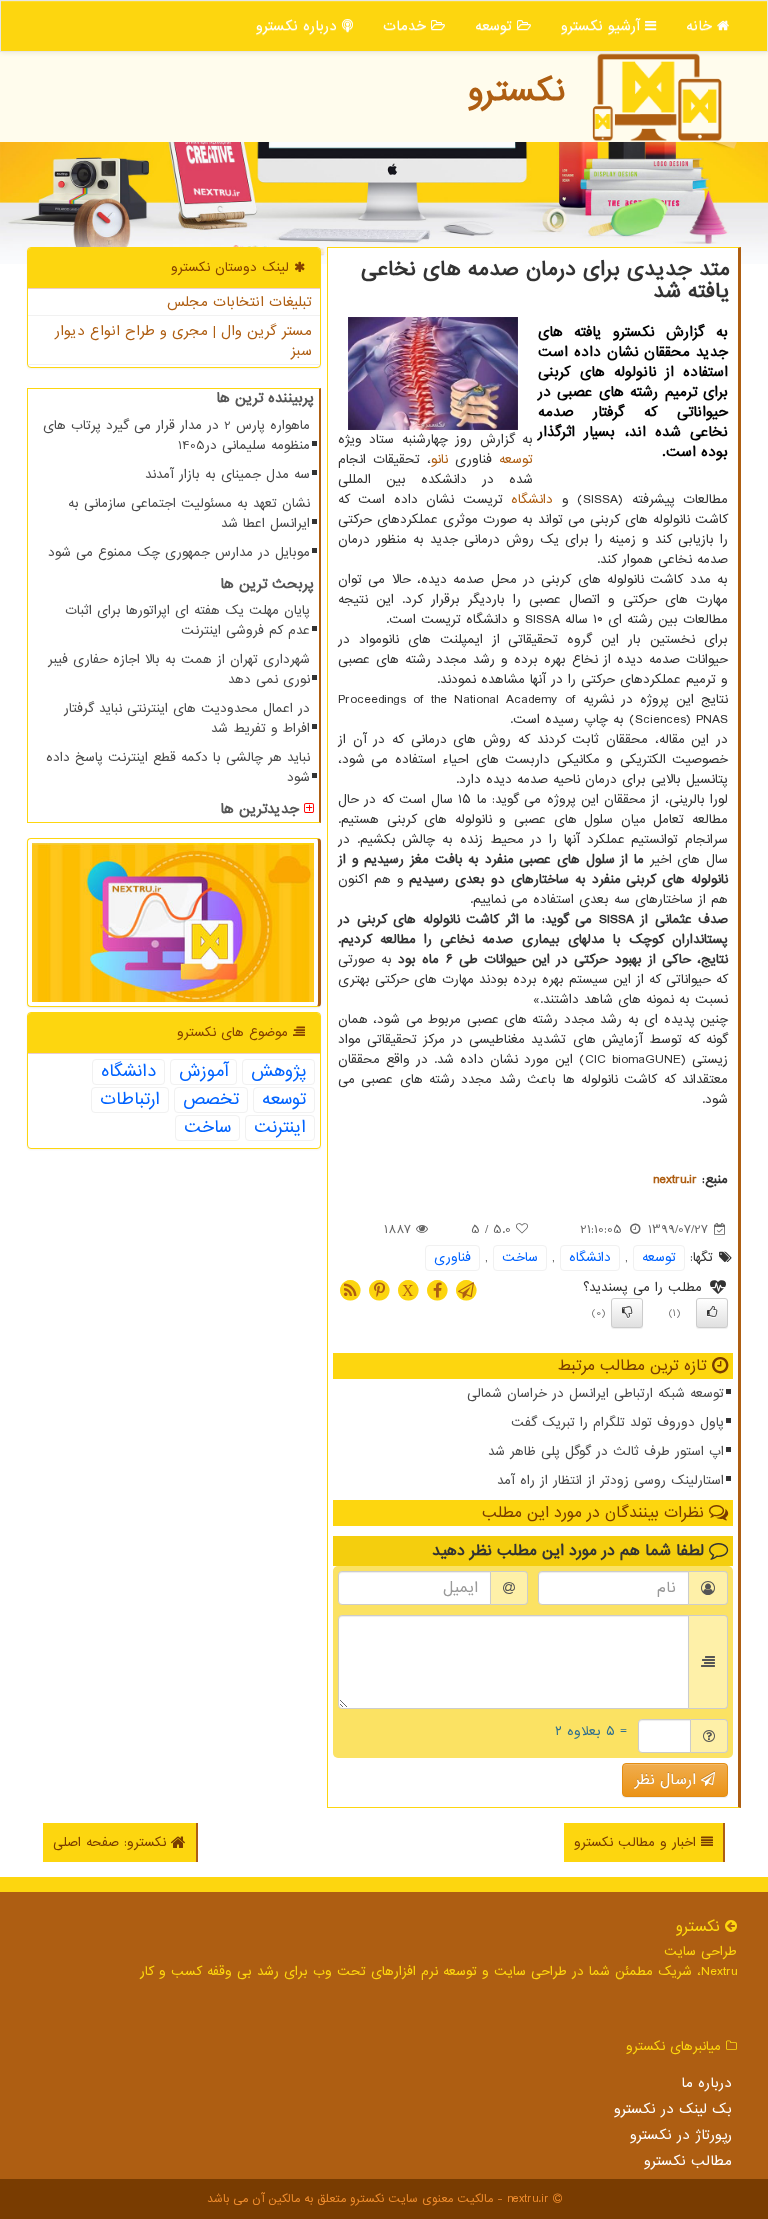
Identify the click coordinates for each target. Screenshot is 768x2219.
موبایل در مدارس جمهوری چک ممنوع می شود (179, 552)
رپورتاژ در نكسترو (681, 2135)
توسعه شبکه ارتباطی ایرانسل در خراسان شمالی (595, 1393)
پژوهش (278, 1072)
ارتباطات (130, 1100)
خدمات (407, 26)
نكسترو (516, 91)
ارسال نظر (668, 1780)
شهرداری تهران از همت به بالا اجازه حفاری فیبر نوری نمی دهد (179, 669)
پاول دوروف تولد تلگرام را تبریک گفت (617, 1422)
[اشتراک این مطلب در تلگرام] (466, 1289)
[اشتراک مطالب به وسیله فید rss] (350, 1289)
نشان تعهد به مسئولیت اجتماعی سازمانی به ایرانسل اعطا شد (189, 513)
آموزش (203, 1072)
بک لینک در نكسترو (673, 2109)
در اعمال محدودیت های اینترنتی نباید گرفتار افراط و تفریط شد (187, 718)
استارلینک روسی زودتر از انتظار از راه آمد (610, 1480)
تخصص (211, 1100)
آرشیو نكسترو (603, 26)
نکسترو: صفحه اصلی (112, 1842)
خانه (701, 26)
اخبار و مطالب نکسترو (637, 1842)
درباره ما (706, 2083)
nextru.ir (675, 1179)
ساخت (520, 1257)
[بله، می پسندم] (712, 1313)
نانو (439, 459)
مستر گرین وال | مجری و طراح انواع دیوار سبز (183, 341)
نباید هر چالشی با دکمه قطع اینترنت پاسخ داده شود (178, 767)
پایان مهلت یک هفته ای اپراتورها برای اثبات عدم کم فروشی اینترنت (187, 620)
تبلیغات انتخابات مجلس (239, 302)
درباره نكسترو (299, 26)
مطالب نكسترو (688, 2161)
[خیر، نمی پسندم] (627, 1313)
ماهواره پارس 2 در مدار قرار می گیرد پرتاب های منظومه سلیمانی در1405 (176, 435)
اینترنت (280, 1128)
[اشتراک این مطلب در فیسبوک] (437, 1289)
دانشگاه (532, 499)
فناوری (452, 1257)
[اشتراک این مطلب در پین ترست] (379, 1289)
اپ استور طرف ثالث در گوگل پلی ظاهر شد (606, 1451)
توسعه (496, 26)
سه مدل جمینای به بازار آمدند (227, 474)
